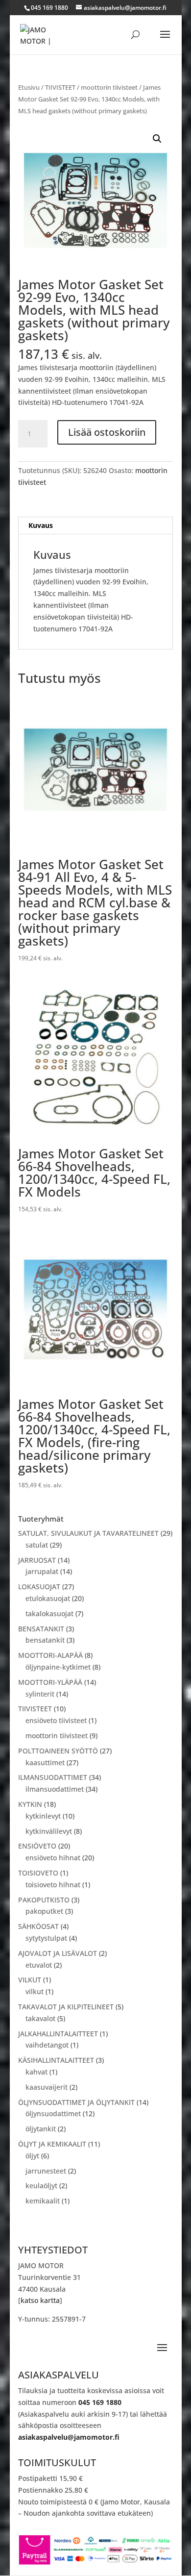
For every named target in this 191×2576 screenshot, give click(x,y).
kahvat (36, 2072)
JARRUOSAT (37, 1560)
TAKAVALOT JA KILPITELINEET (66, 2007)
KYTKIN (30, 1804)
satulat (37, 1545)
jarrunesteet (46, 2171)
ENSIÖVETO (37, 1846)
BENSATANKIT (41, 1629)
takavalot (40, 2018)
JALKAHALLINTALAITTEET (58, 2034)
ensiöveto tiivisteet (56, 1720)
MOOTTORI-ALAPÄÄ (50, 1655)
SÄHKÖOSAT (38, 1926)
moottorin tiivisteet (109, 87)
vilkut (35, 1991)
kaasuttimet (45, 1763)
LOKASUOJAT (39, 1587)
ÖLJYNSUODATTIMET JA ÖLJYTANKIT (76, 2102)
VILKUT (30, 1980)
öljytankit (41, 2129)
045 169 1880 (100, 2402)
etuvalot (39, 1965)
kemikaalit (43, 2201)
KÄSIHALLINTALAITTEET (56, 2060)
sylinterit (40, 1694)
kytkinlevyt (43, 1816)
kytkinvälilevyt (49, 1831)
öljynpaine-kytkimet (58, 1667)
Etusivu (29, 87)
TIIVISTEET (60, 87)
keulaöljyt (41, 2186)
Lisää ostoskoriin (107, 432)
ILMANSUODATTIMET (53, 1777)
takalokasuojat (49, 1613)
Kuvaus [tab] (41, 525)
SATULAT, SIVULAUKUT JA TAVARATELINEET (88, 1533)
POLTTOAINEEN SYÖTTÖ (58, 1751)
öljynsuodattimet (53, 2113)
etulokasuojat (48, 1598)
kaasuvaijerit (47, 2087)
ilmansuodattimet (55, 1789)
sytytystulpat (46, 1938)
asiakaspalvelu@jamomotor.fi (69, 2437)
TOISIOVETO (38, 1873)
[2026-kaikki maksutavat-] (95, 2563)
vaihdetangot (47, 2045)
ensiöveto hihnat (53, 1858)
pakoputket (44, 1911)
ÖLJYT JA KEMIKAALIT (52, 2144)
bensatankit (45, 1640)
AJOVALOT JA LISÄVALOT (58, 1953)
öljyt (32, 2156)
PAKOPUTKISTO (44, 1900)
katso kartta (40, 2300)
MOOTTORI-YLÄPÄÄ (50, 1682)
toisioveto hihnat (53, 1885)
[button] (157, 139)
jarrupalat (42, 1571)
